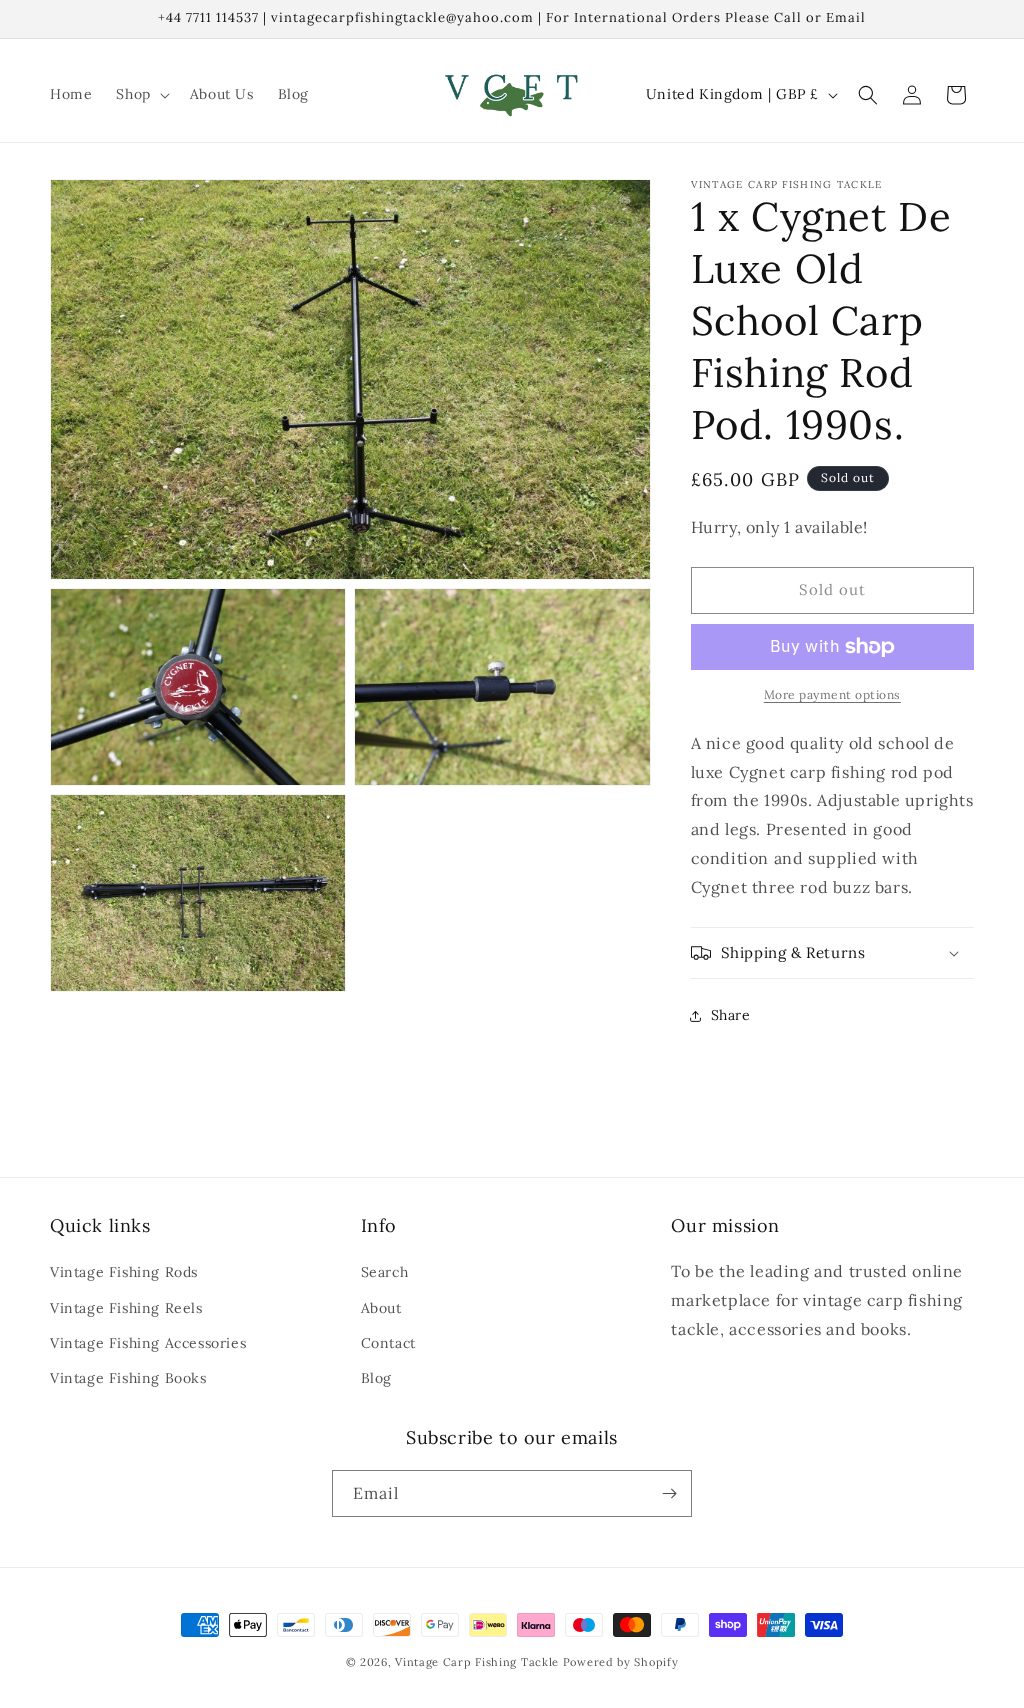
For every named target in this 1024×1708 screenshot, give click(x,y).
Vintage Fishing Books (128, 1378)
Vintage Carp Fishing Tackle (477, 1662)
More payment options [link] (832, 694)
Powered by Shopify (621, 1662)
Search (385, 1272)
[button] (140, 94)
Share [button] (731, 1015)
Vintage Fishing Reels (126, 1308)
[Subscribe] (669, 1493)
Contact (388, 1343)
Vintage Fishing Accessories (148, 1343)
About (381, 1308)
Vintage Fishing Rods (124, 1272)
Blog (376, 1378)
